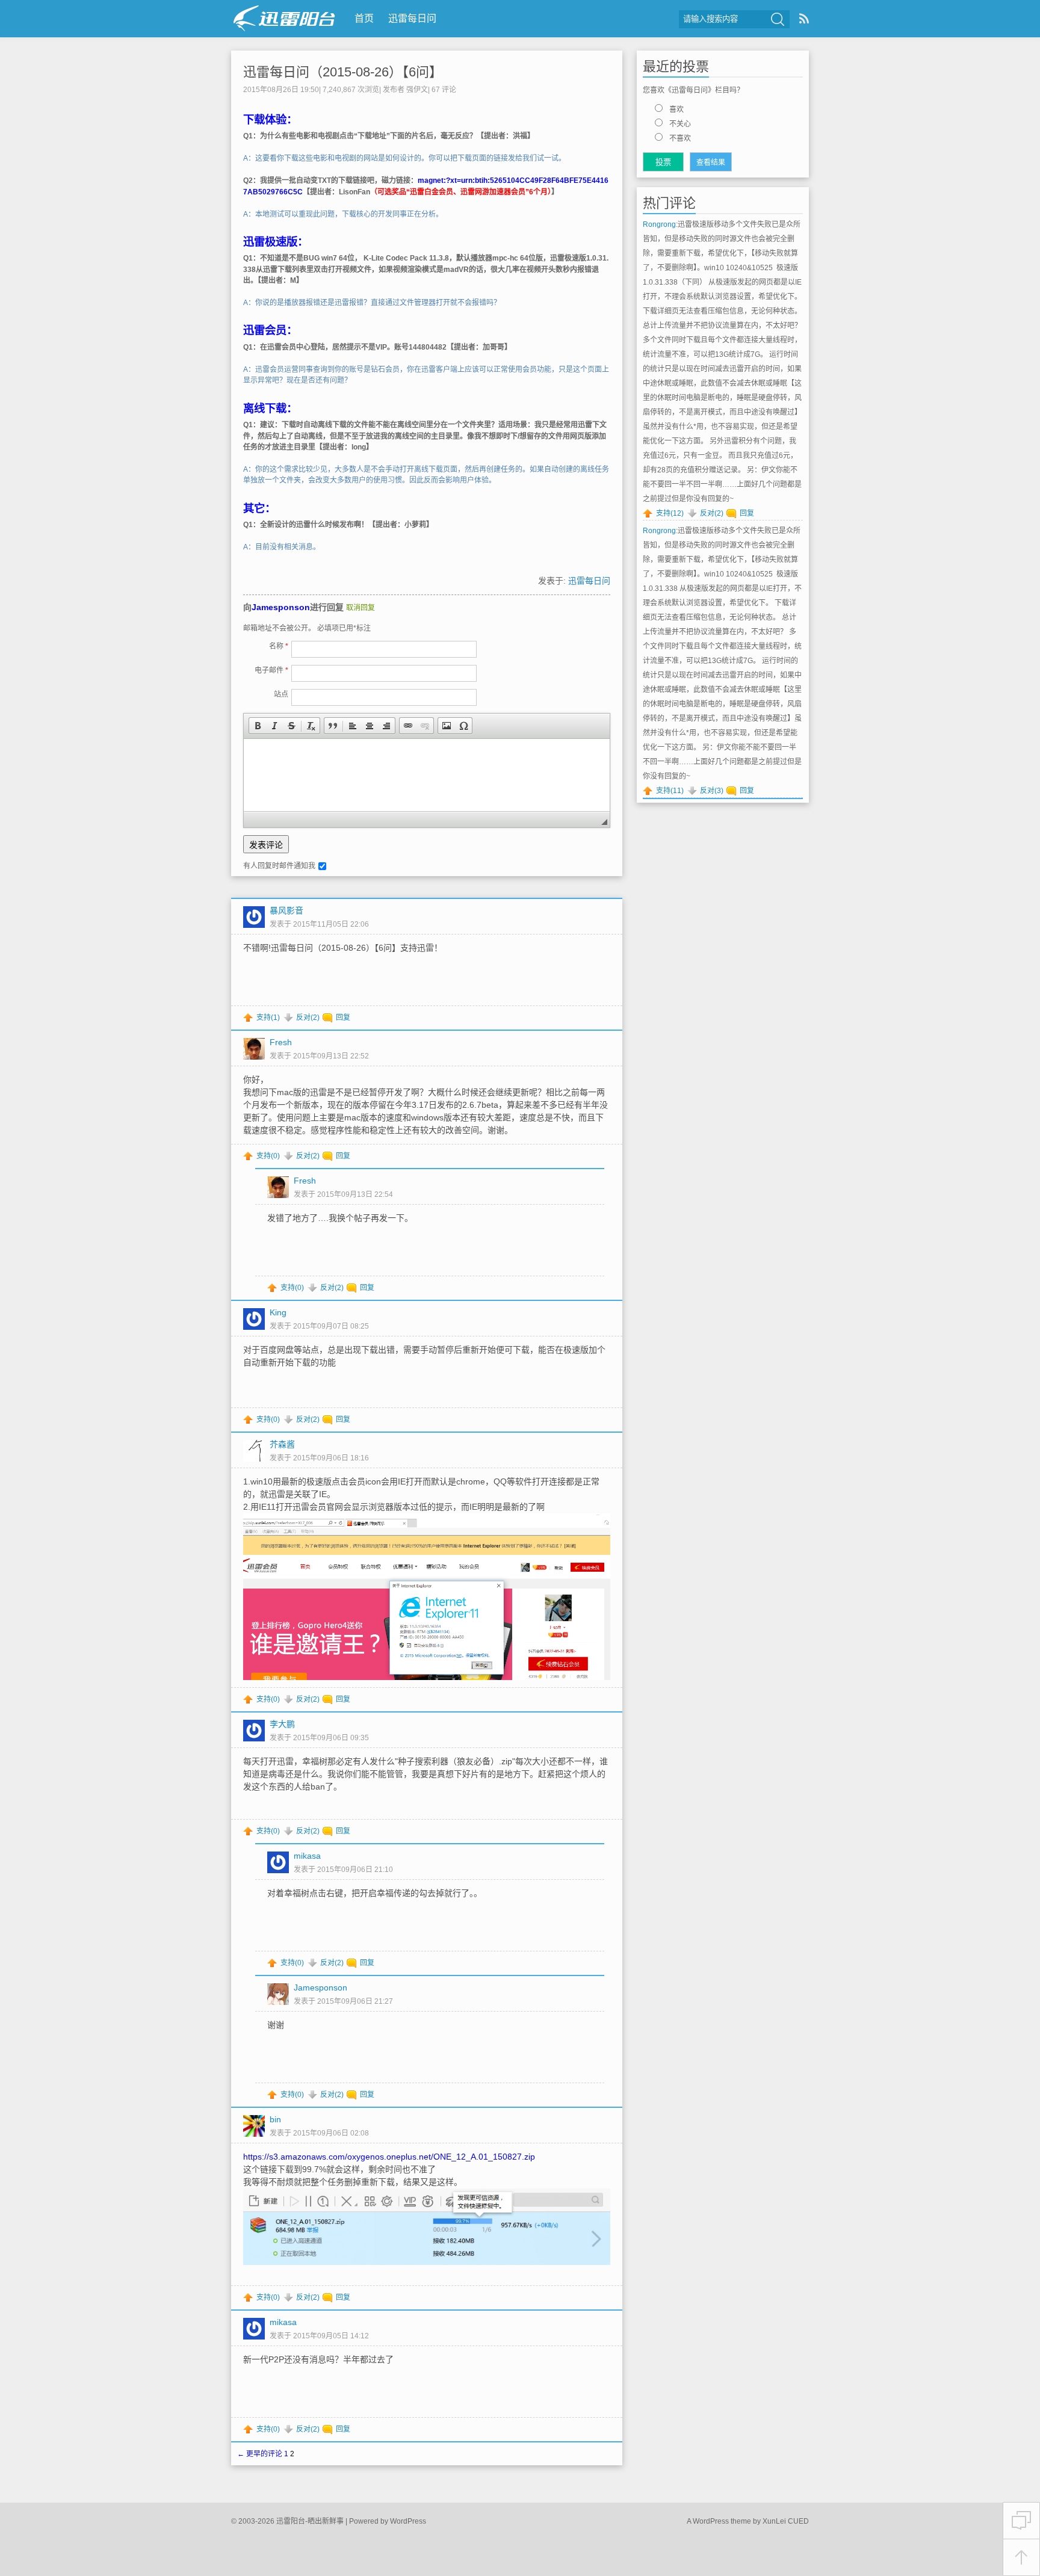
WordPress (408, 2521)
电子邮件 (271, 670)
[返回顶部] (1021, 2558)
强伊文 (417, 90)
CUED (798, 2521)
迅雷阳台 (284, 18)
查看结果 (711, 162)
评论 (444, 90)
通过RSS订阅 (804, 18)
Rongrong (659, 224)
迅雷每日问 (412, 18)
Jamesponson (281, 607)
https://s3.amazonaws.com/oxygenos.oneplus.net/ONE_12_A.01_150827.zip (389, 2157)
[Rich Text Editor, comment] (427, 775)
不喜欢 (680, 138)
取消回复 (361, 608)
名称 (279, 646)
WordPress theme (722, 2521)
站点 (281, 694)
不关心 (680, 124)
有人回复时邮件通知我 (279, 866)
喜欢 (676, 110)
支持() (268, 1018)
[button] (258, 726)
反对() (308, 1018)
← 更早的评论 (260, 2454)
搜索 (778, 19)
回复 (343, 1018)
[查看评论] (1021, 2521)
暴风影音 (286, 910)
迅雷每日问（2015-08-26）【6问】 (343, 72)
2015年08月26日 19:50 (281, 90)
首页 (364, 18)
